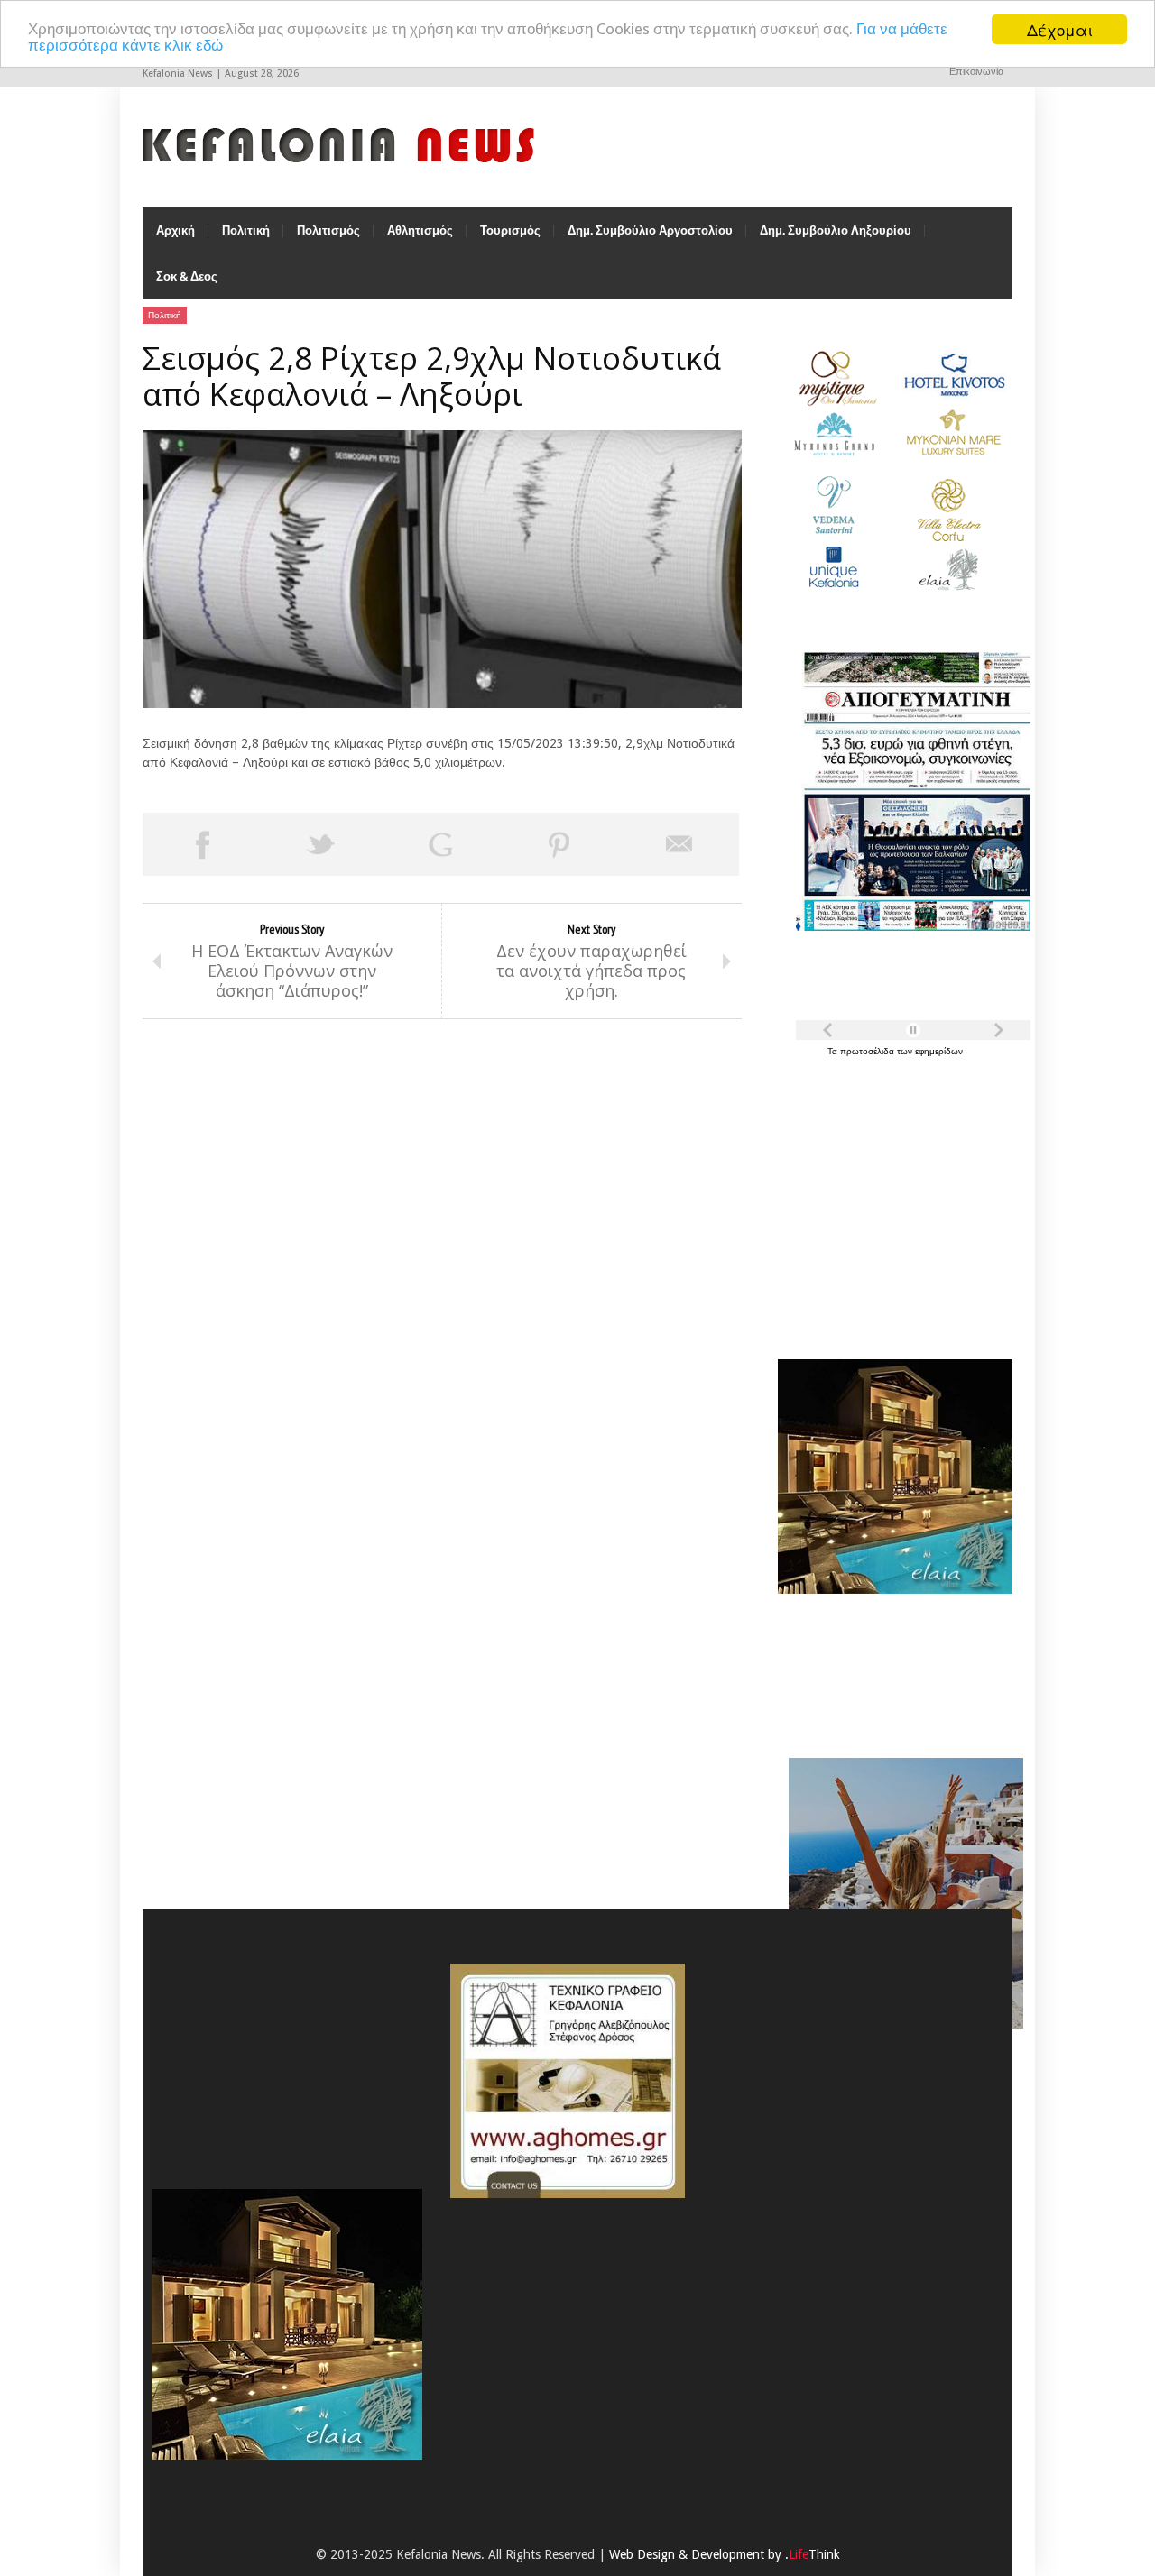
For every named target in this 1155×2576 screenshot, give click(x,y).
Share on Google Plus (440, 844)
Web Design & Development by (725, 2554)
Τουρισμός (510, 230)
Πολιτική (246, 230)
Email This (679, 844)
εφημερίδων (939, 1051)
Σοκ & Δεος (187, 276)
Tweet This (321, 844)
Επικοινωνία (976, 72)
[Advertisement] (891, 1198)
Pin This (559, 844)
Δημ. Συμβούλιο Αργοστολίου (650, 230)
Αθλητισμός (420, 230)
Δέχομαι (1060, 29)
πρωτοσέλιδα (869, 1051)
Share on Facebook (202, 844)
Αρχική (176, 230)
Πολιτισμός (328, 230)
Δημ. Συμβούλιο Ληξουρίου (836, 230)
